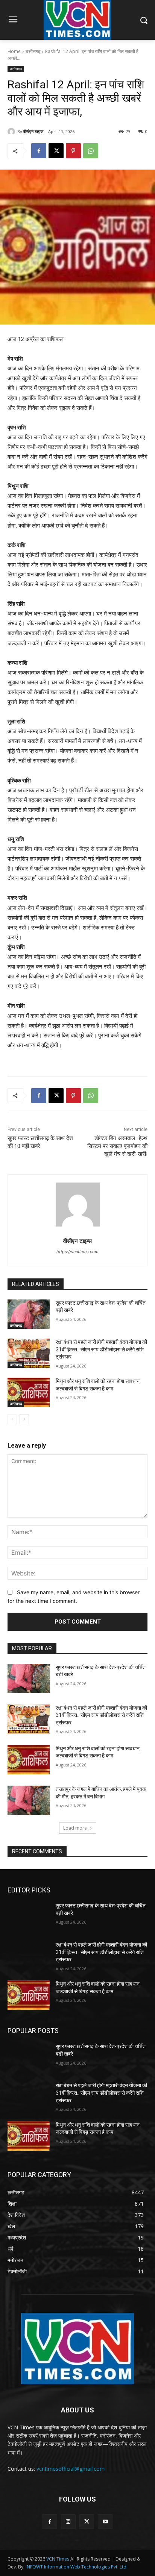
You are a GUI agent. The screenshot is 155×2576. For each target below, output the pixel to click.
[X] (56, 151)
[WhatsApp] (91, 151)
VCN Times (58, 2559)
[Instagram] (68, 2522)
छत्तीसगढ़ (33, 51)
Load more (75, 1828)
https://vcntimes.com (77, 1252)
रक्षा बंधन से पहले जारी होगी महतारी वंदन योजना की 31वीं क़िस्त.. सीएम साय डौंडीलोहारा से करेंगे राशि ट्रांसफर (101, 1349)
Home (14, 51)
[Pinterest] (73, 151)
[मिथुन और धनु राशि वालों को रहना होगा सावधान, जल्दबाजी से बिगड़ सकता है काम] (29, 1392)
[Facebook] (39, 151)
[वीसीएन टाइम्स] (12, 132)
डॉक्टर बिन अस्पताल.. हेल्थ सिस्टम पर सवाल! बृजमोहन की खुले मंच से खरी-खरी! (117, 1146)
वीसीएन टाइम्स (33, 131)
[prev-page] (12, 1419)
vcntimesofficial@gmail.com (71, 2469)
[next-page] (24, 1419)
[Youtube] (105, 2522)
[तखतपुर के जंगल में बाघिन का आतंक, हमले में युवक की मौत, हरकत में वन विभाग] (29, 1800)
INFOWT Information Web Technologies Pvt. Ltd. (77, 2567)
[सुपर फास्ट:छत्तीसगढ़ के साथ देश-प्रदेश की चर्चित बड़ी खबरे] (29, 1314)
